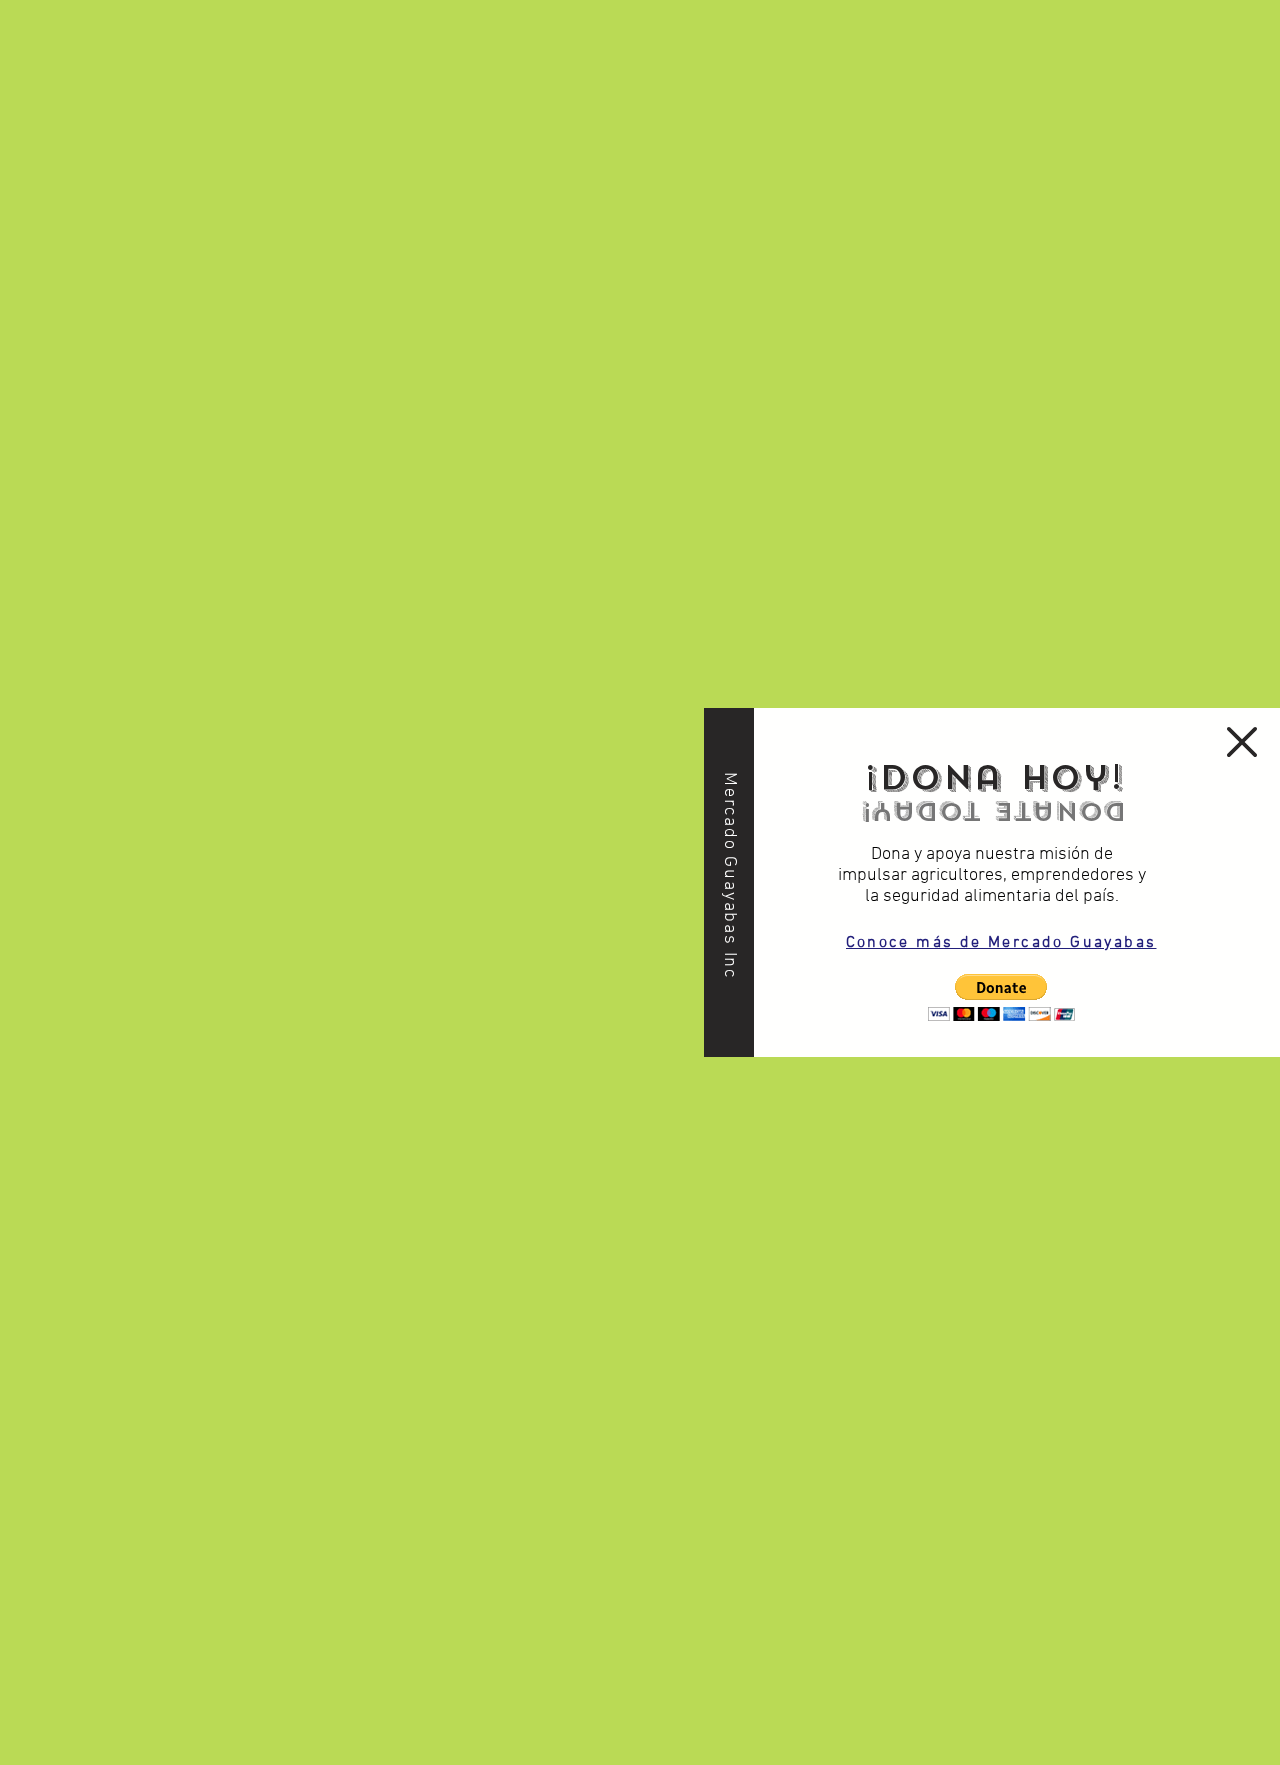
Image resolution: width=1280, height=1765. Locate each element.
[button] (1001, 997)
